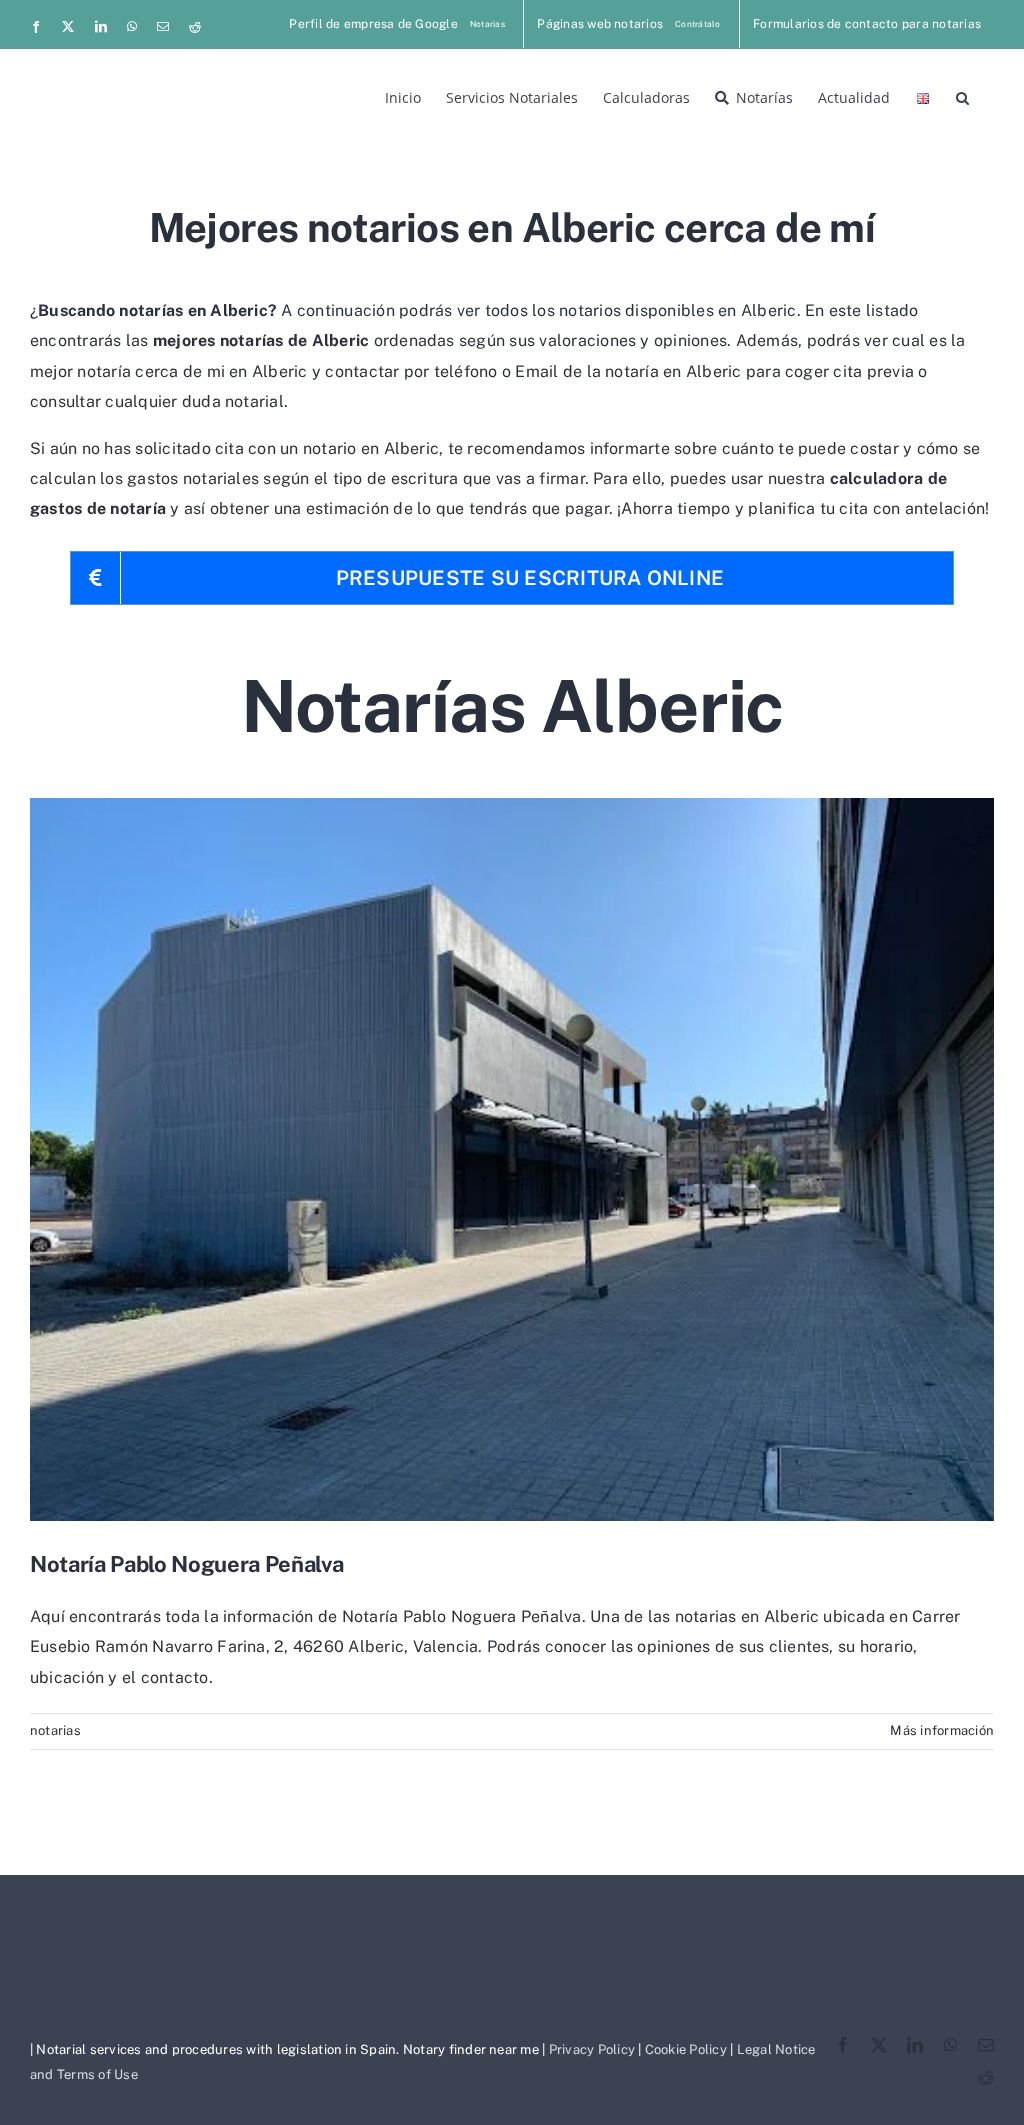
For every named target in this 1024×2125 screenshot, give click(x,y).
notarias (55, 1730)
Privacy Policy (592, 2049)
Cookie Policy (686, 2049)
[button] (962, 96)
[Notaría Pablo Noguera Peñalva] (512, 1159)
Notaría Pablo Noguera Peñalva (186, 1564)
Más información (942, 1730)
